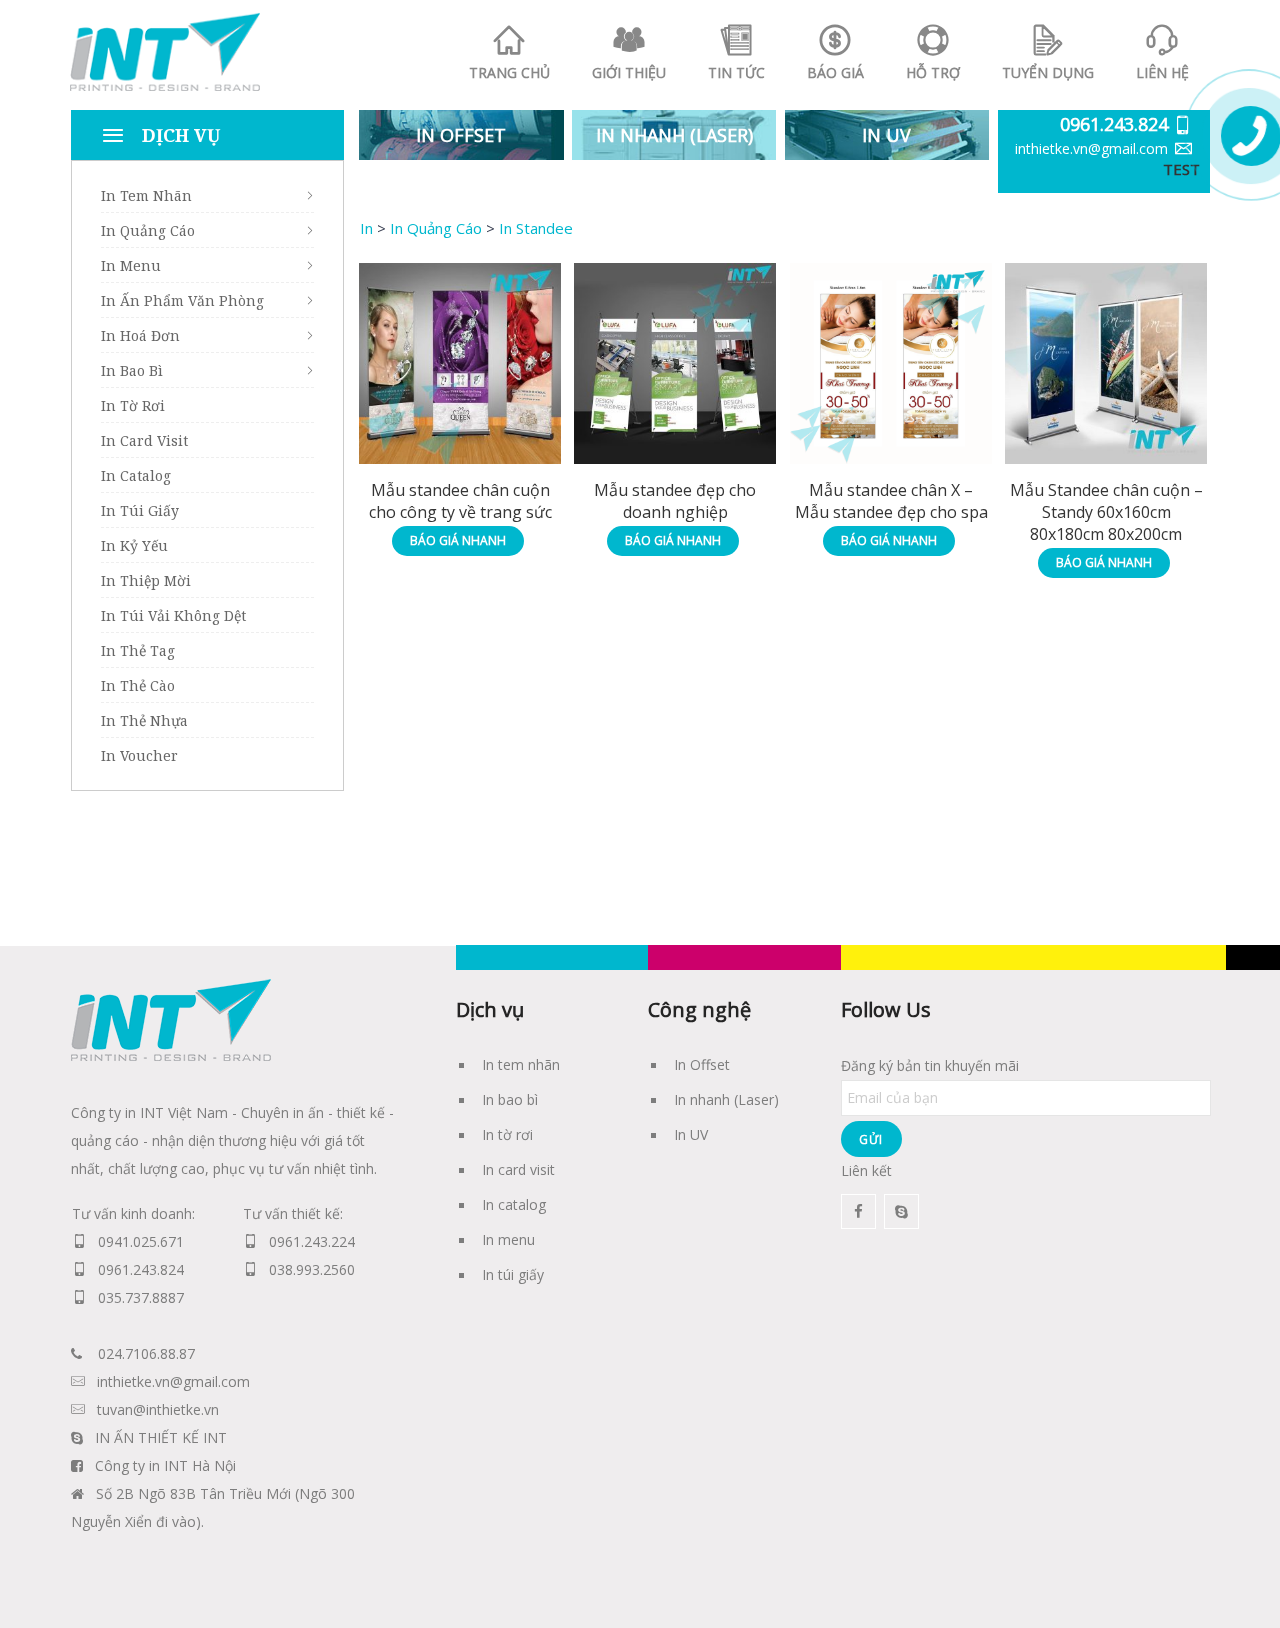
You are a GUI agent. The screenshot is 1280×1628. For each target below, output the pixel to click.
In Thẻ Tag (138, 650)
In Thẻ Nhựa (144, 720)
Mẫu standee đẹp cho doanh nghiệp (675, 501)
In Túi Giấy (140, 510)
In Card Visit (144, 440)
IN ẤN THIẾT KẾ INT (161, 1437)
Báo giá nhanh (458, 540)
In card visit (518, 1169)
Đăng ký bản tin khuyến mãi (930, 1065)
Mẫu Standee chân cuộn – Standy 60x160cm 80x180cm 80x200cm (1106, 512)
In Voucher (139, 755)
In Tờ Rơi (133, 405)
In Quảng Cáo (148, 230)
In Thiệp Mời (146, 580)
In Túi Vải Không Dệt (173, 615)
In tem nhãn (521, 1064)
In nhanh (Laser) (726, 1099)
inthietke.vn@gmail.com (1091, 148)
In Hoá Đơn (140, 335)
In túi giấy (513, 1274)
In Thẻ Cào (138, 685)
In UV (691, 1134)
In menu (508, 1239)
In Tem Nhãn (146, 195)
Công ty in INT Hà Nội (165, 1465)
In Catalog (136, 475)
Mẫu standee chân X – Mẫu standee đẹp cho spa (891, 501)
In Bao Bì (132, 370)
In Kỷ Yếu (134, 545)
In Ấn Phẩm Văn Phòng (182, 300)
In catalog (514, 1204)
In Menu (131, 265)
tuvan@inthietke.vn (158, 1409)
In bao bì (510, 1099)
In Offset (702, 1064)
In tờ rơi (507, 1134)
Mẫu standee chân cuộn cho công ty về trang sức (460, 501)
